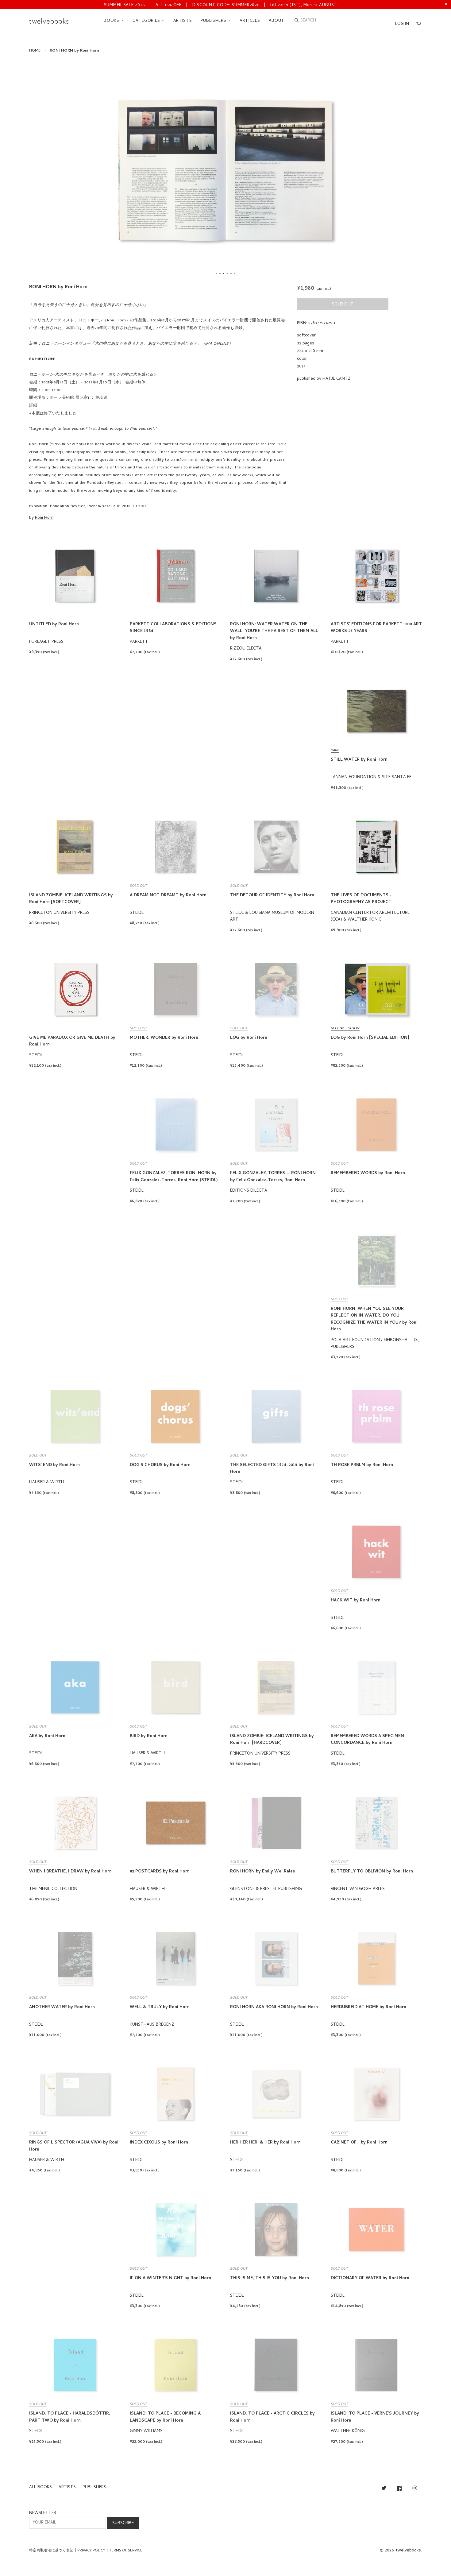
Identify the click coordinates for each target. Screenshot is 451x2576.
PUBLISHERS (214, 21)
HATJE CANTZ (337, 379)
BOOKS (112, 21)
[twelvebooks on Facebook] (399, 2489)
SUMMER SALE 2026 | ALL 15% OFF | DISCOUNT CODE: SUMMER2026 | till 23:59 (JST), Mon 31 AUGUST (221, 5)
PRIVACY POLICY (91, 2551)
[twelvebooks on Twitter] (384, 2489)
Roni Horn (44, 518)
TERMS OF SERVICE (126, 2551)
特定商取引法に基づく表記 (51, 2551)
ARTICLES (250, 21)
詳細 (33, 406)
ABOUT (277, 21)
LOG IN (402, 24)
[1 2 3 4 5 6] (225, 170)
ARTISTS (183, 21)
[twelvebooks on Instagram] (415, 2489)
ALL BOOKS (40, 2487)
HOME (35, 51)
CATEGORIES (147, 21)
